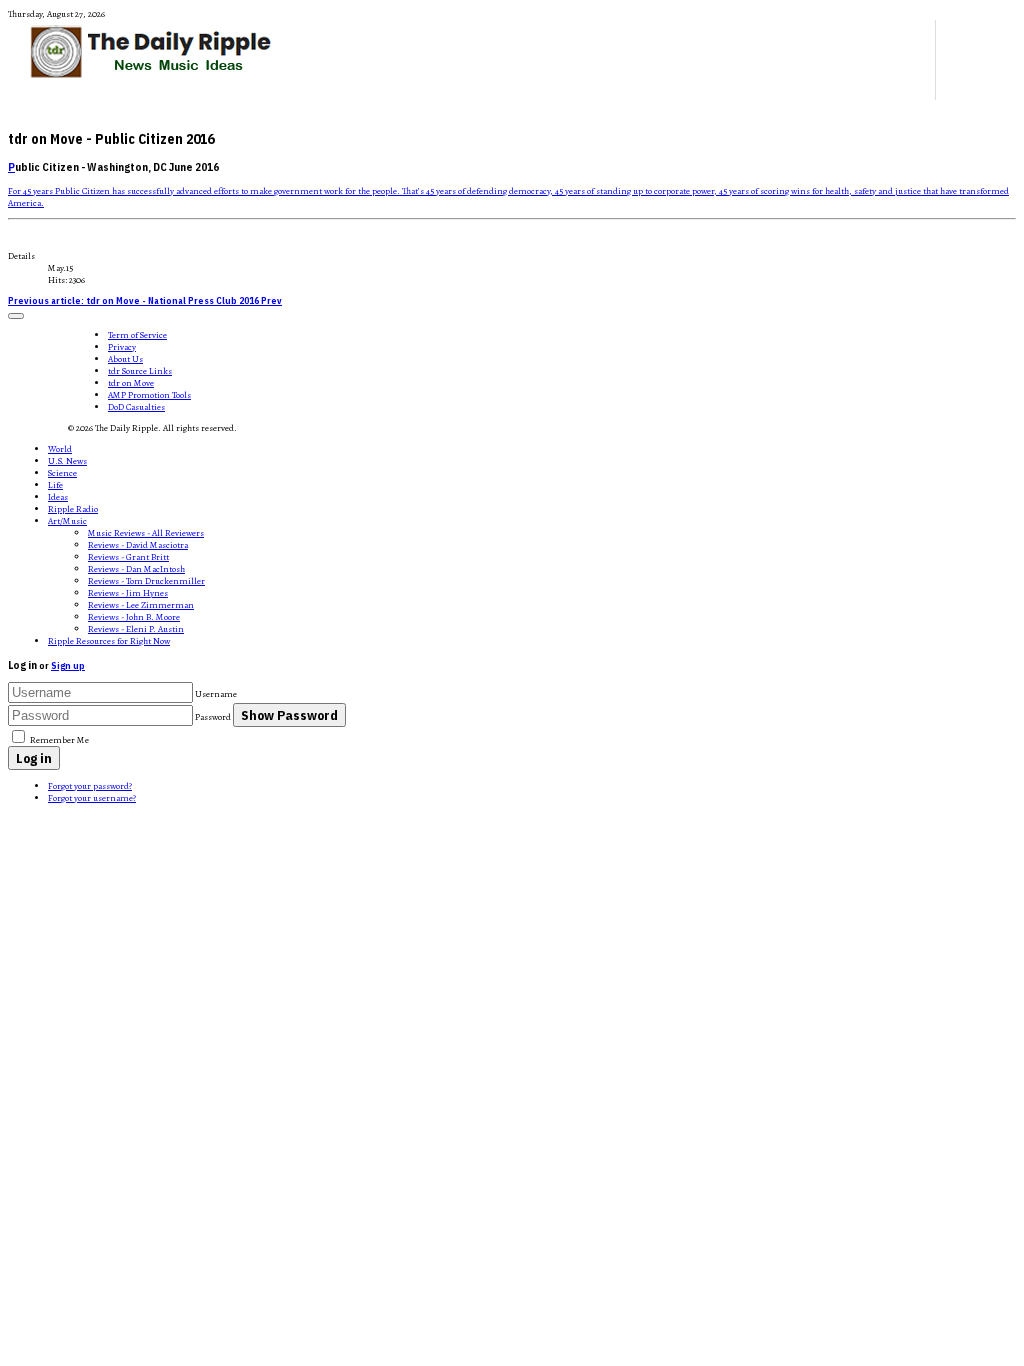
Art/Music (67, 521)
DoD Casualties (136, 407)
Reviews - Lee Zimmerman (141, 605)
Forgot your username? (92, 798)
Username (216, 694)
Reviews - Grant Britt (128, 557)
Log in (34, 758)
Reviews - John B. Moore (134, 617)
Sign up (68, 665)
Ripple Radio (73, 509)
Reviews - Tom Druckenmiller (146, 581)
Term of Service (137, 335)
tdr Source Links (140, 371)
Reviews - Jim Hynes (128, 593)
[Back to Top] (16, 316)
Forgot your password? (90, 786)
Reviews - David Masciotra (138, 545)
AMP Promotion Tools (149, 395)
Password (213, 717)
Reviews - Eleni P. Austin (136, 629)
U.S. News (67, 461)
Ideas (58, 497)
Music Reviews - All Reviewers (146, 533)
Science (62, 473)
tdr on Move (131, 383)
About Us (125, 359)
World (60, 449)
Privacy (122, 347)
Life (55, 485)
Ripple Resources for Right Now (109, 641)
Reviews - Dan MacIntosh (136, 569)
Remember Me (59, 740)
